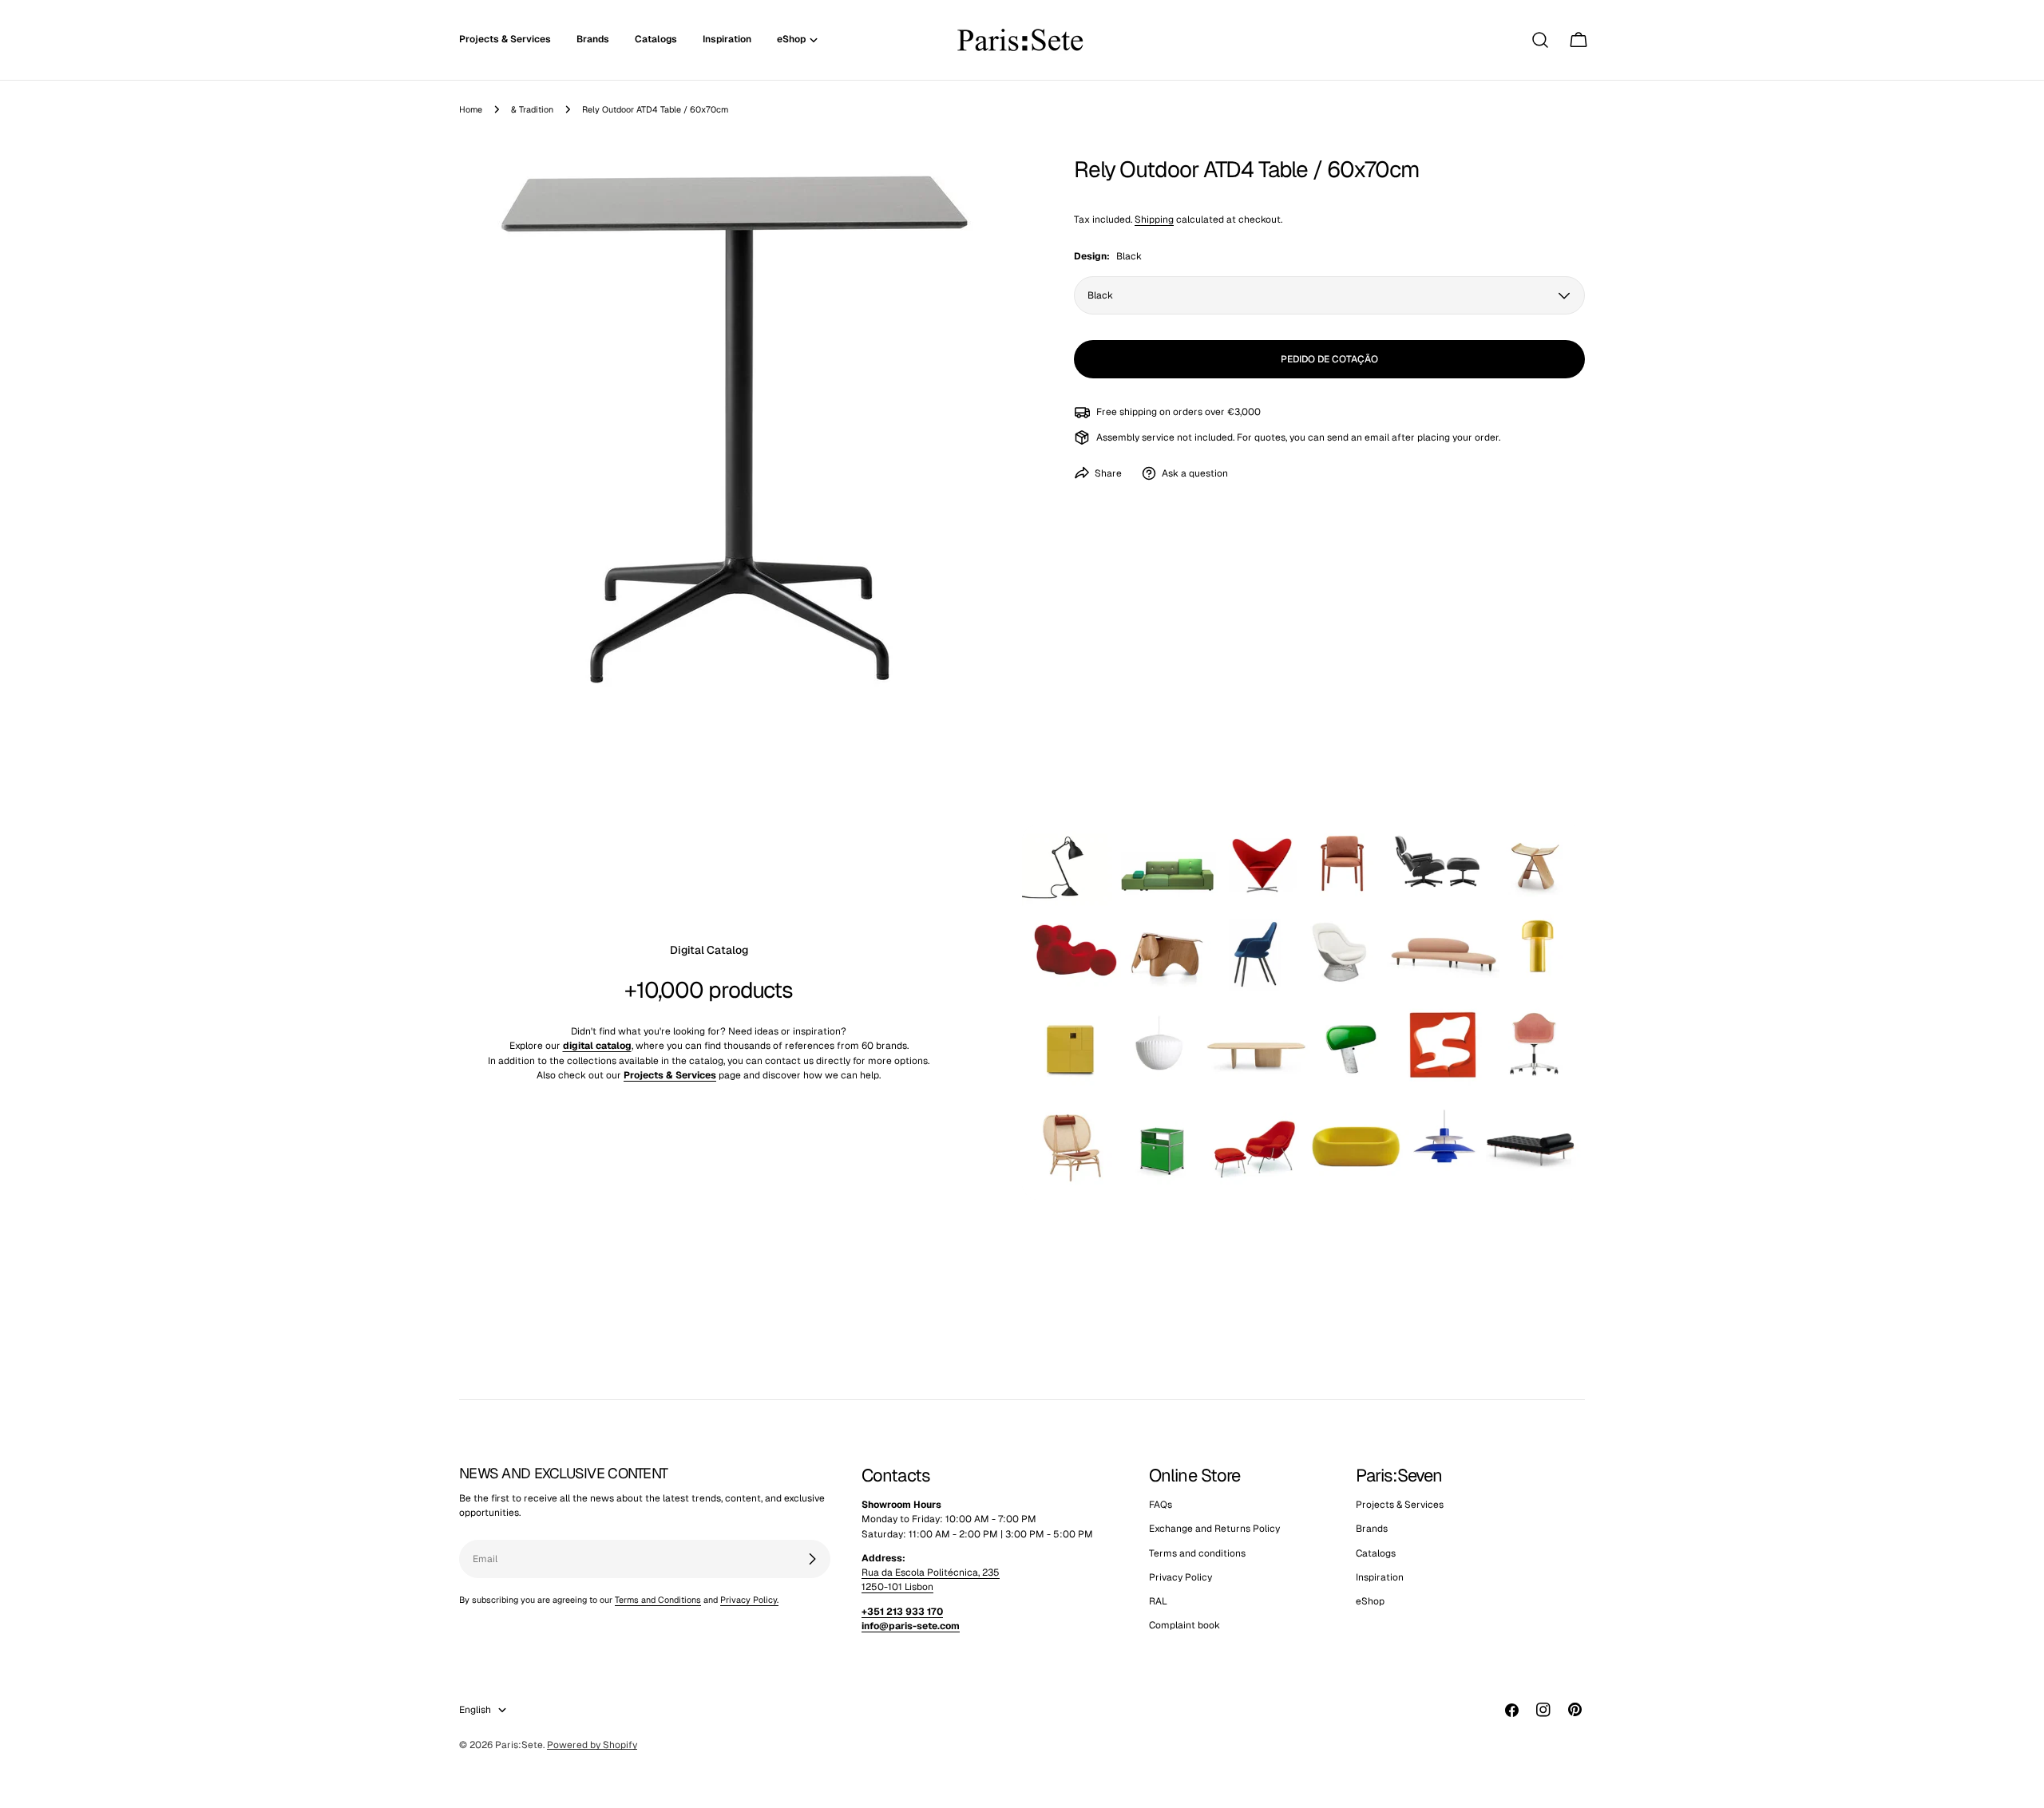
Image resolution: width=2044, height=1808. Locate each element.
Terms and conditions (1197, 1553)
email (1377, 437)
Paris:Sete (519, 1745)
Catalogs (1376, 1553)
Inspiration (1380, 1577)
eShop (1370, 1602)
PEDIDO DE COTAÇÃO (1329, 359)
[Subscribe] (812, 1559)
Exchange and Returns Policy (1214, 1529)
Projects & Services (1400, 1505)
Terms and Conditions (658, 1600)
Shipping (1154, 219)
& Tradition (532, 109)
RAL (1158, 1602)
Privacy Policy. (749, 1600)
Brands (1372, 1529)
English (475, 1710)
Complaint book (1184, 1626)
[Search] (1540, 40)
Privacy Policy (1180, 1577)
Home (471, 109)
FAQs (1161, 1505)
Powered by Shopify (592, 1745)
